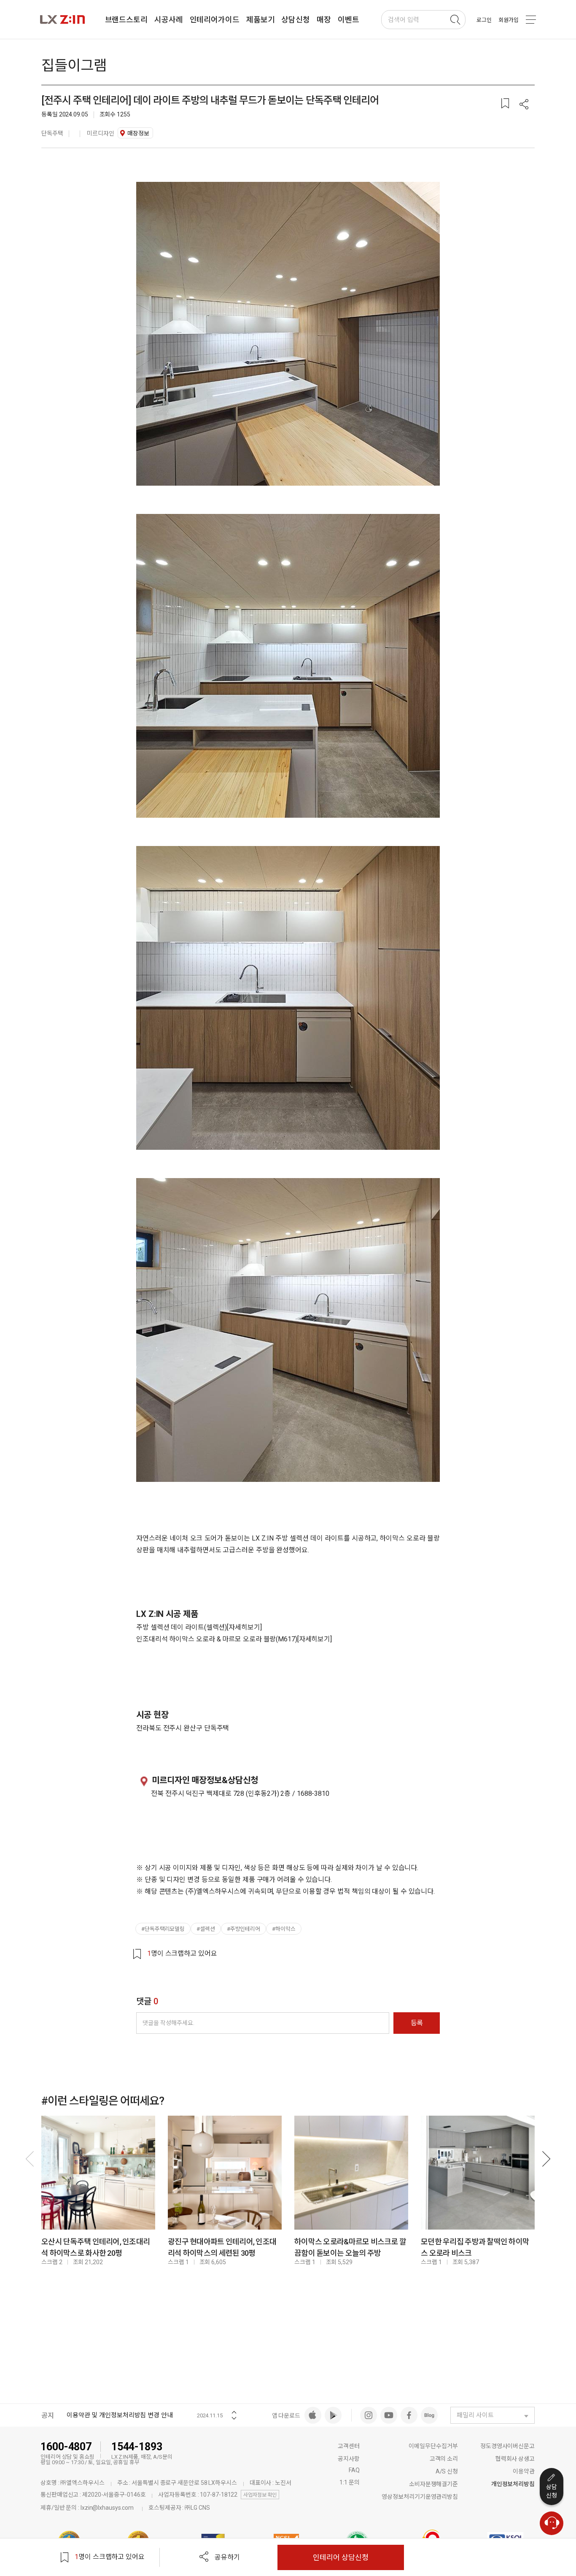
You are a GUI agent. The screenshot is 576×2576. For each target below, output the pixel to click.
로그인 (484, 20)
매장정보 (138, 133)
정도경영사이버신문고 (507, 2446)
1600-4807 (66, 2447)
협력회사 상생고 (515, 2459)
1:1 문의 (349, 2482)
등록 (417, 2023)
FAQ (354, 2470)
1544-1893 (137, 2447)
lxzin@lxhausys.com (107, 2508)
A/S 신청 (447, 2471)
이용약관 (524, 2471)
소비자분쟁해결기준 (433, 2484)
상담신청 (552, 2491)
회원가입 (509, 20)
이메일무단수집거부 (433, 2446)
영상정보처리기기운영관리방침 (420, 2497)
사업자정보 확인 (260, 2495)
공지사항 (349, 2459)
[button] (524, 105)
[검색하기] (455, 20)
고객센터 (349, 2446)
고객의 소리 (444, 2459)
